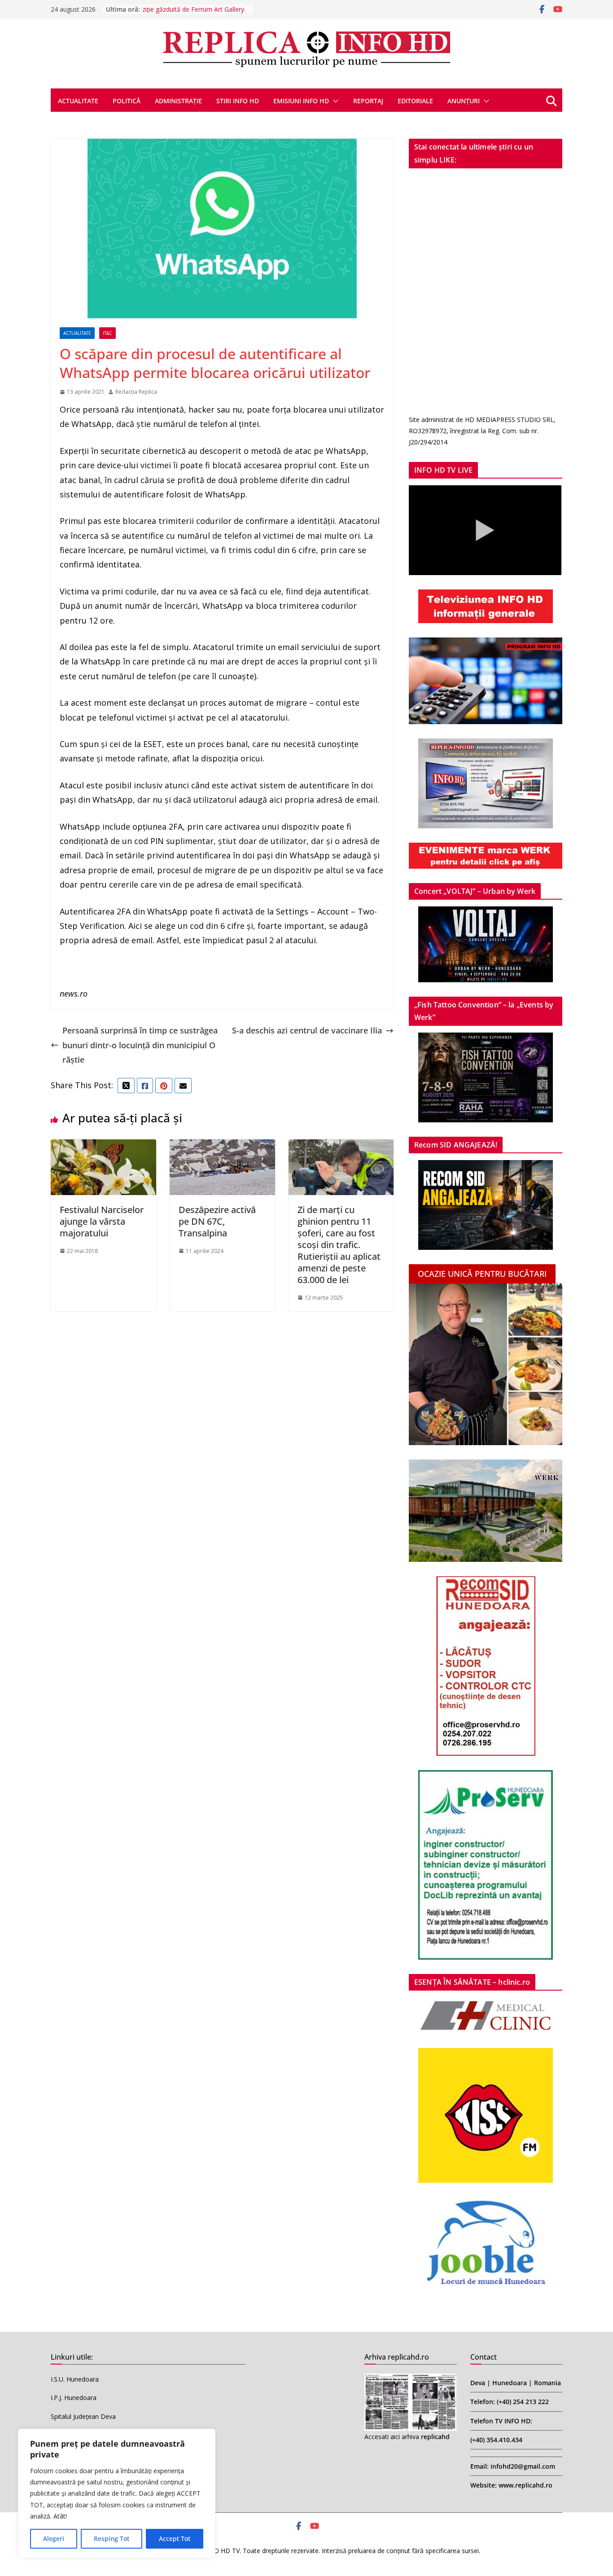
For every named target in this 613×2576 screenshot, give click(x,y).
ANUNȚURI (464, 101)
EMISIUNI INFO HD (301, 101)
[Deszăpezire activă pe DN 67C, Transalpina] (222, 1147)
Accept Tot (175, 2539)
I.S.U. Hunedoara (75, 2379)
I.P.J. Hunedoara (74, 2398)
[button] (334, 101)
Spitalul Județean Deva (83, 2416)
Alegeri (54, 2539)
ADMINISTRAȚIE (178, 101)
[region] (117, 2493)
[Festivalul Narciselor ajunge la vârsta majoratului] (103, 1147)
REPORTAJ (368, 101)
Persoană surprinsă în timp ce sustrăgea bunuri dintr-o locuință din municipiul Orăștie (140, 1045)
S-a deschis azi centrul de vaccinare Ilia (307, 1030)
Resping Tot (112, 2539)
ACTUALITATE (78, 101)
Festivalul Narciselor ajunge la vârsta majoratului (102, 1221)
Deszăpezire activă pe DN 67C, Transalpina (217, 1221)
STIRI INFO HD (238, 101)
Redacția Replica (136, 392)
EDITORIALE (415, 101)
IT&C (107, 333)
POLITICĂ (127, 101)
